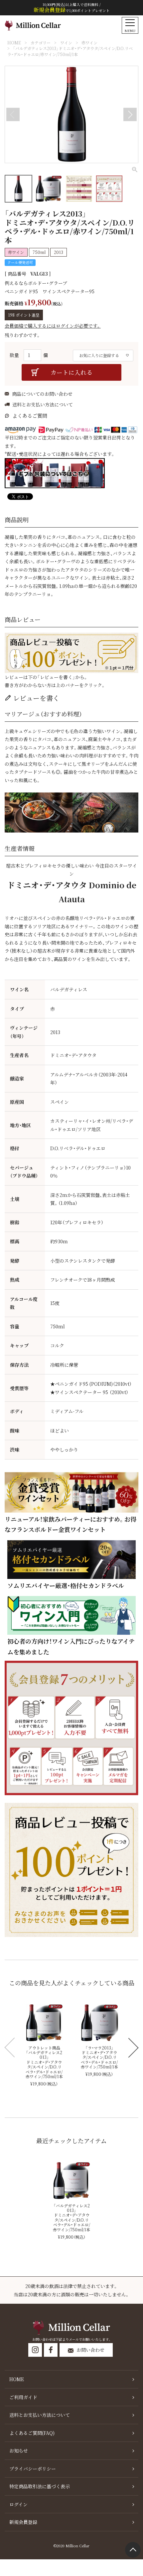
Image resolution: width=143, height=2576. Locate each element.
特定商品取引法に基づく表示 (40, 2486)
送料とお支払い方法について (43, 404)
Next (130, 114)
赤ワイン (89, 43)
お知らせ (19, 2451)
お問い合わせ (90, 2350)
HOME (14, 43)
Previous (13, 114)
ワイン (66, 43)
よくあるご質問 (30, 416)
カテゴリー (41, 43)
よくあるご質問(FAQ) (32, 2433)
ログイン (18, 2504)
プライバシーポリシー (33, 2469)
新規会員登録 (23, 2522)
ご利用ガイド (23, 2397)
